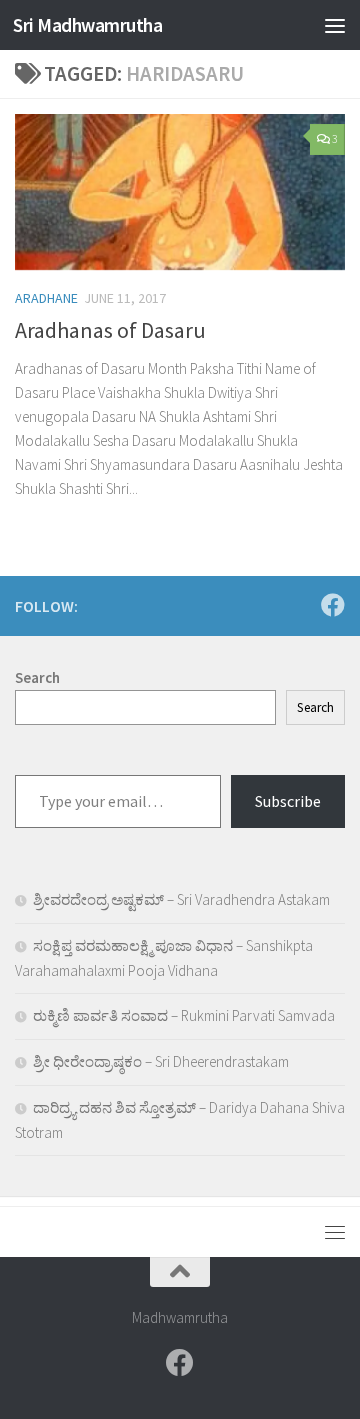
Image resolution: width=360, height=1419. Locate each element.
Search (315, 707)
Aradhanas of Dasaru (110, 330)
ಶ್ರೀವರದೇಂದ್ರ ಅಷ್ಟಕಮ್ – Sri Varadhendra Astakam (181, 899)
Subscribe (288, 801)
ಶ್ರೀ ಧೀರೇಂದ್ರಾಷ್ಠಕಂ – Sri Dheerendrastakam (161, 1061)
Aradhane (46, 298)
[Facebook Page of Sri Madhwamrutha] (333, 605)
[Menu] (335, 25)
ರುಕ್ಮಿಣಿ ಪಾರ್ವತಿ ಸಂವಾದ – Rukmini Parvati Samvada (184, 1015)
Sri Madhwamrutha (87, 25)
